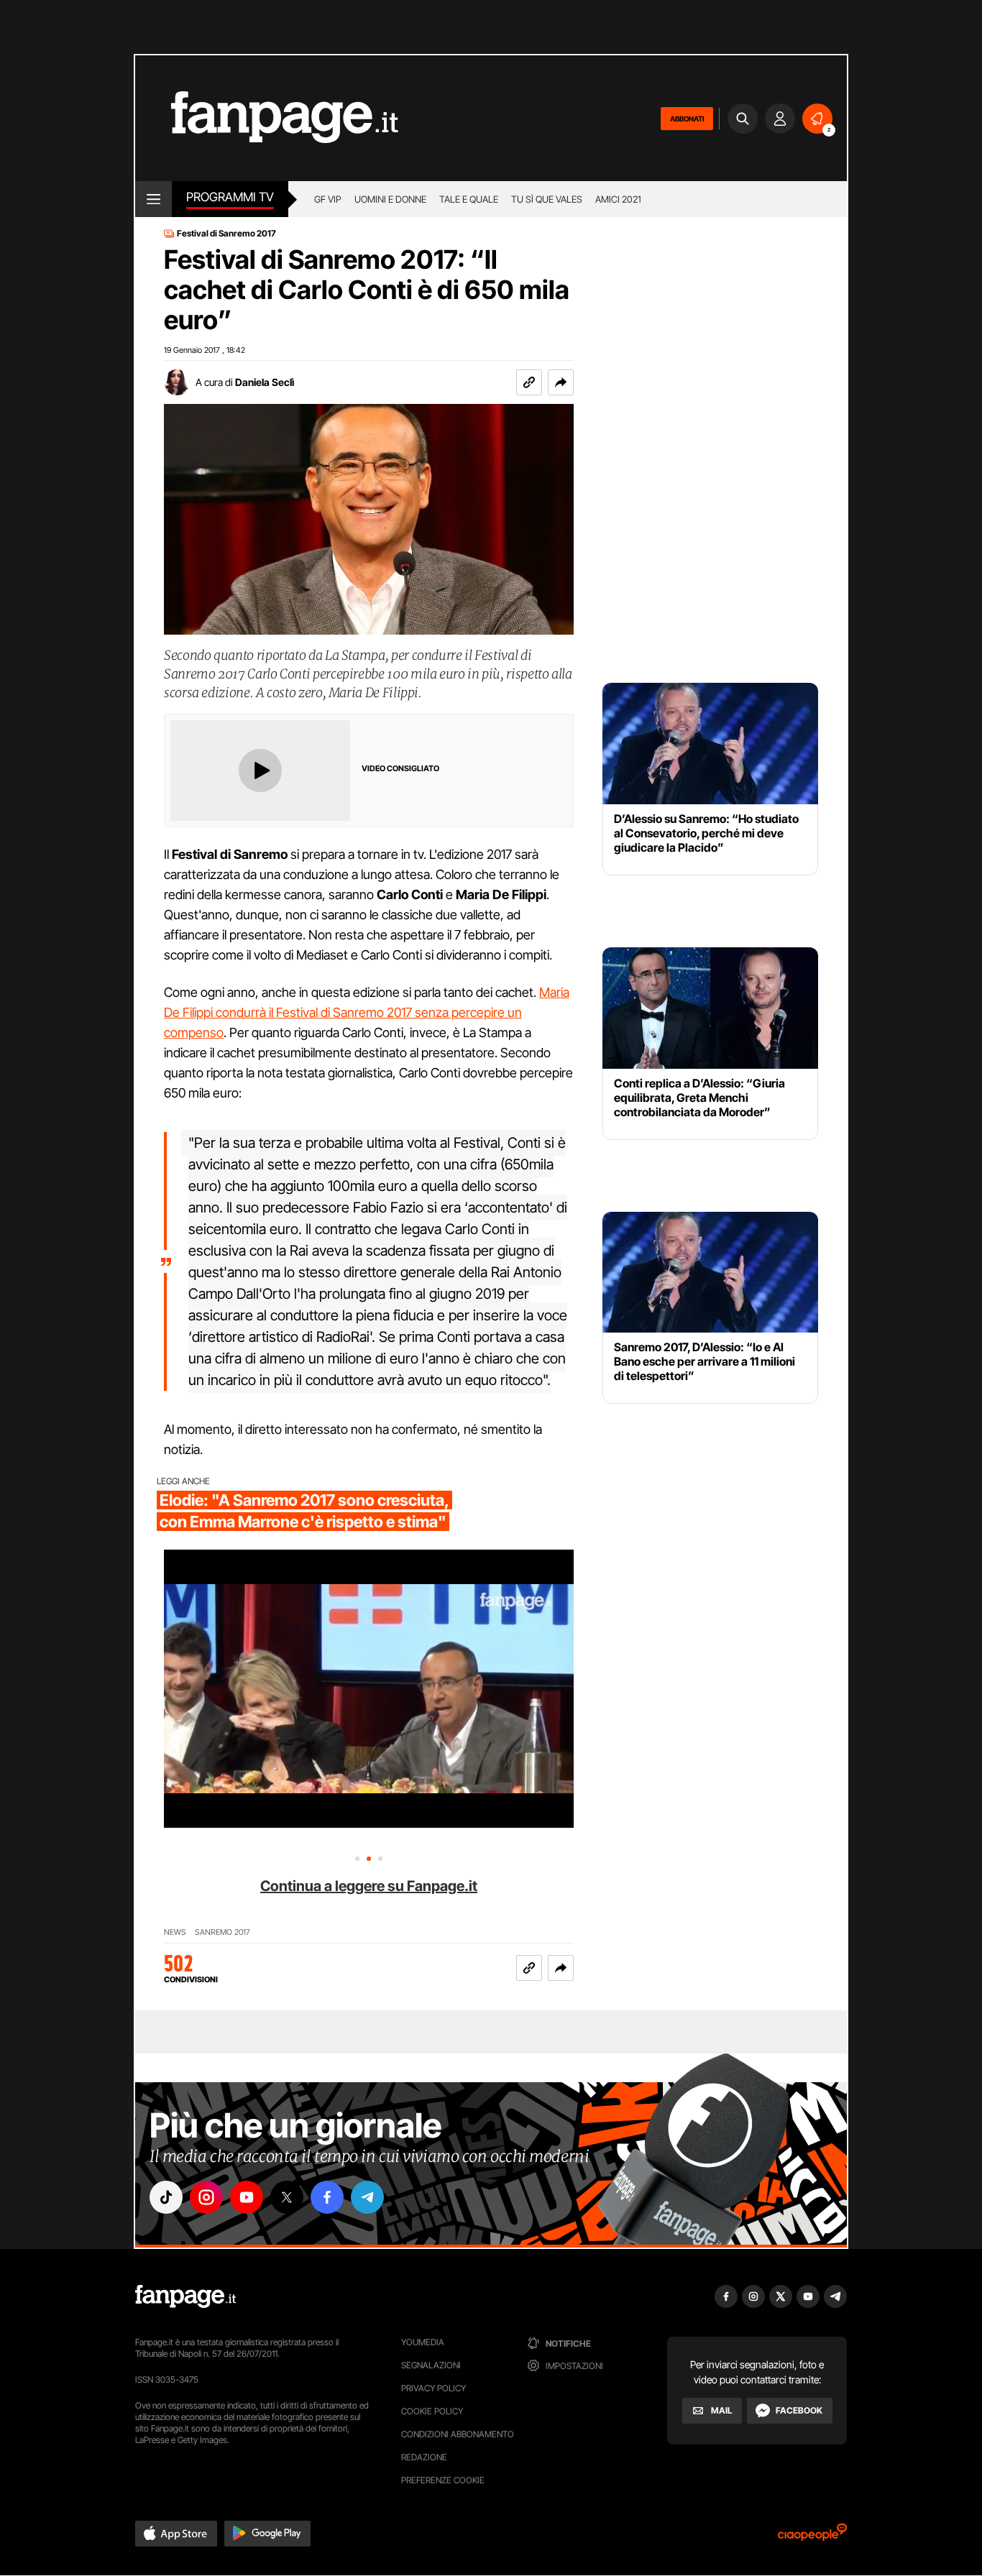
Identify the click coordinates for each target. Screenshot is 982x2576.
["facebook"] (327, 2197)
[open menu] (153, 199)
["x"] (287, 2197)
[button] (561, 382)
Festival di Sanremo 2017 (226, 234)
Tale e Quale (469, 199)
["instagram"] (206, 2197)
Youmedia (423, 2342)
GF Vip (328, 199)
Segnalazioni (431, 2365)
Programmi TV (230, 197)
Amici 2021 (618, 199)
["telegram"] (367, 2197)
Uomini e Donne (390, 199)
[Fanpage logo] (267, 118)
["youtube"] (247, 2197)
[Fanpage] (185, 2296)
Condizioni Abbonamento (458, 2434)
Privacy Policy (433, 2388)
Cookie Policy (432, 2411)
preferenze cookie (443, 2480)
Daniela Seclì (265, 382)
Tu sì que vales (547, 199)
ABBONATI (687, 119)
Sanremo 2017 (222, 1932)
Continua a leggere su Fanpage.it (369, 1886)
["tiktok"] (166, 2197)
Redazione (424, 2457)
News (175, 1932)
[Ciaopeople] (812, 2537)
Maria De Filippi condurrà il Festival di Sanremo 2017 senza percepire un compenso (367, 1012)
